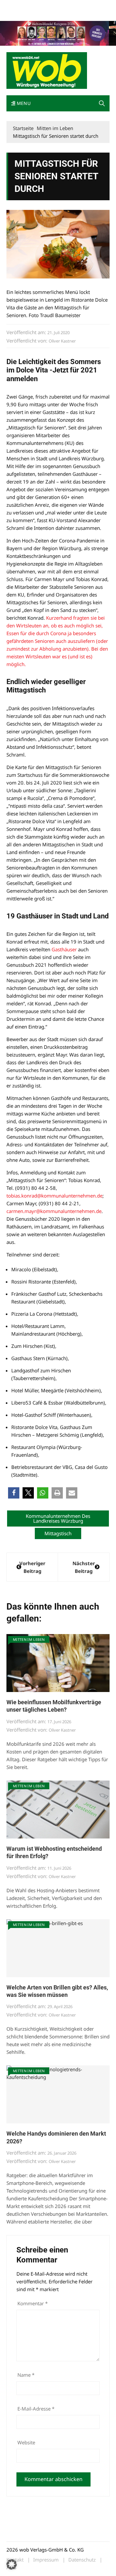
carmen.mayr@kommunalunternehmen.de (54, 1211)
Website (26, 2442)
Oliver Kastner (62, 341)
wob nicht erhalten (51, 6)
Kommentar (33, 2303)
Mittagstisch (58, 1533)
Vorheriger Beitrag (32, 1567)
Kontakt (80, 6)
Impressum (17, 14)
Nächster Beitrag (84, 1567)
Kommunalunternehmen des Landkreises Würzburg (58, 1518)
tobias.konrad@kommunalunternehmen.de (54, 1196)
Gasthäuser (64, 949)
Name (26, 2375)
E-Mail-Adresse (36, 2409)
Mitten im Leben (29, 1639)
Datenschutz (82, 2560)
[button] (102, 103)
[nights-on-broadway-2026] (58, 33)
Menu (23, 103)
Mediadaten (18, 6)
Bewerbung (43, 14)
